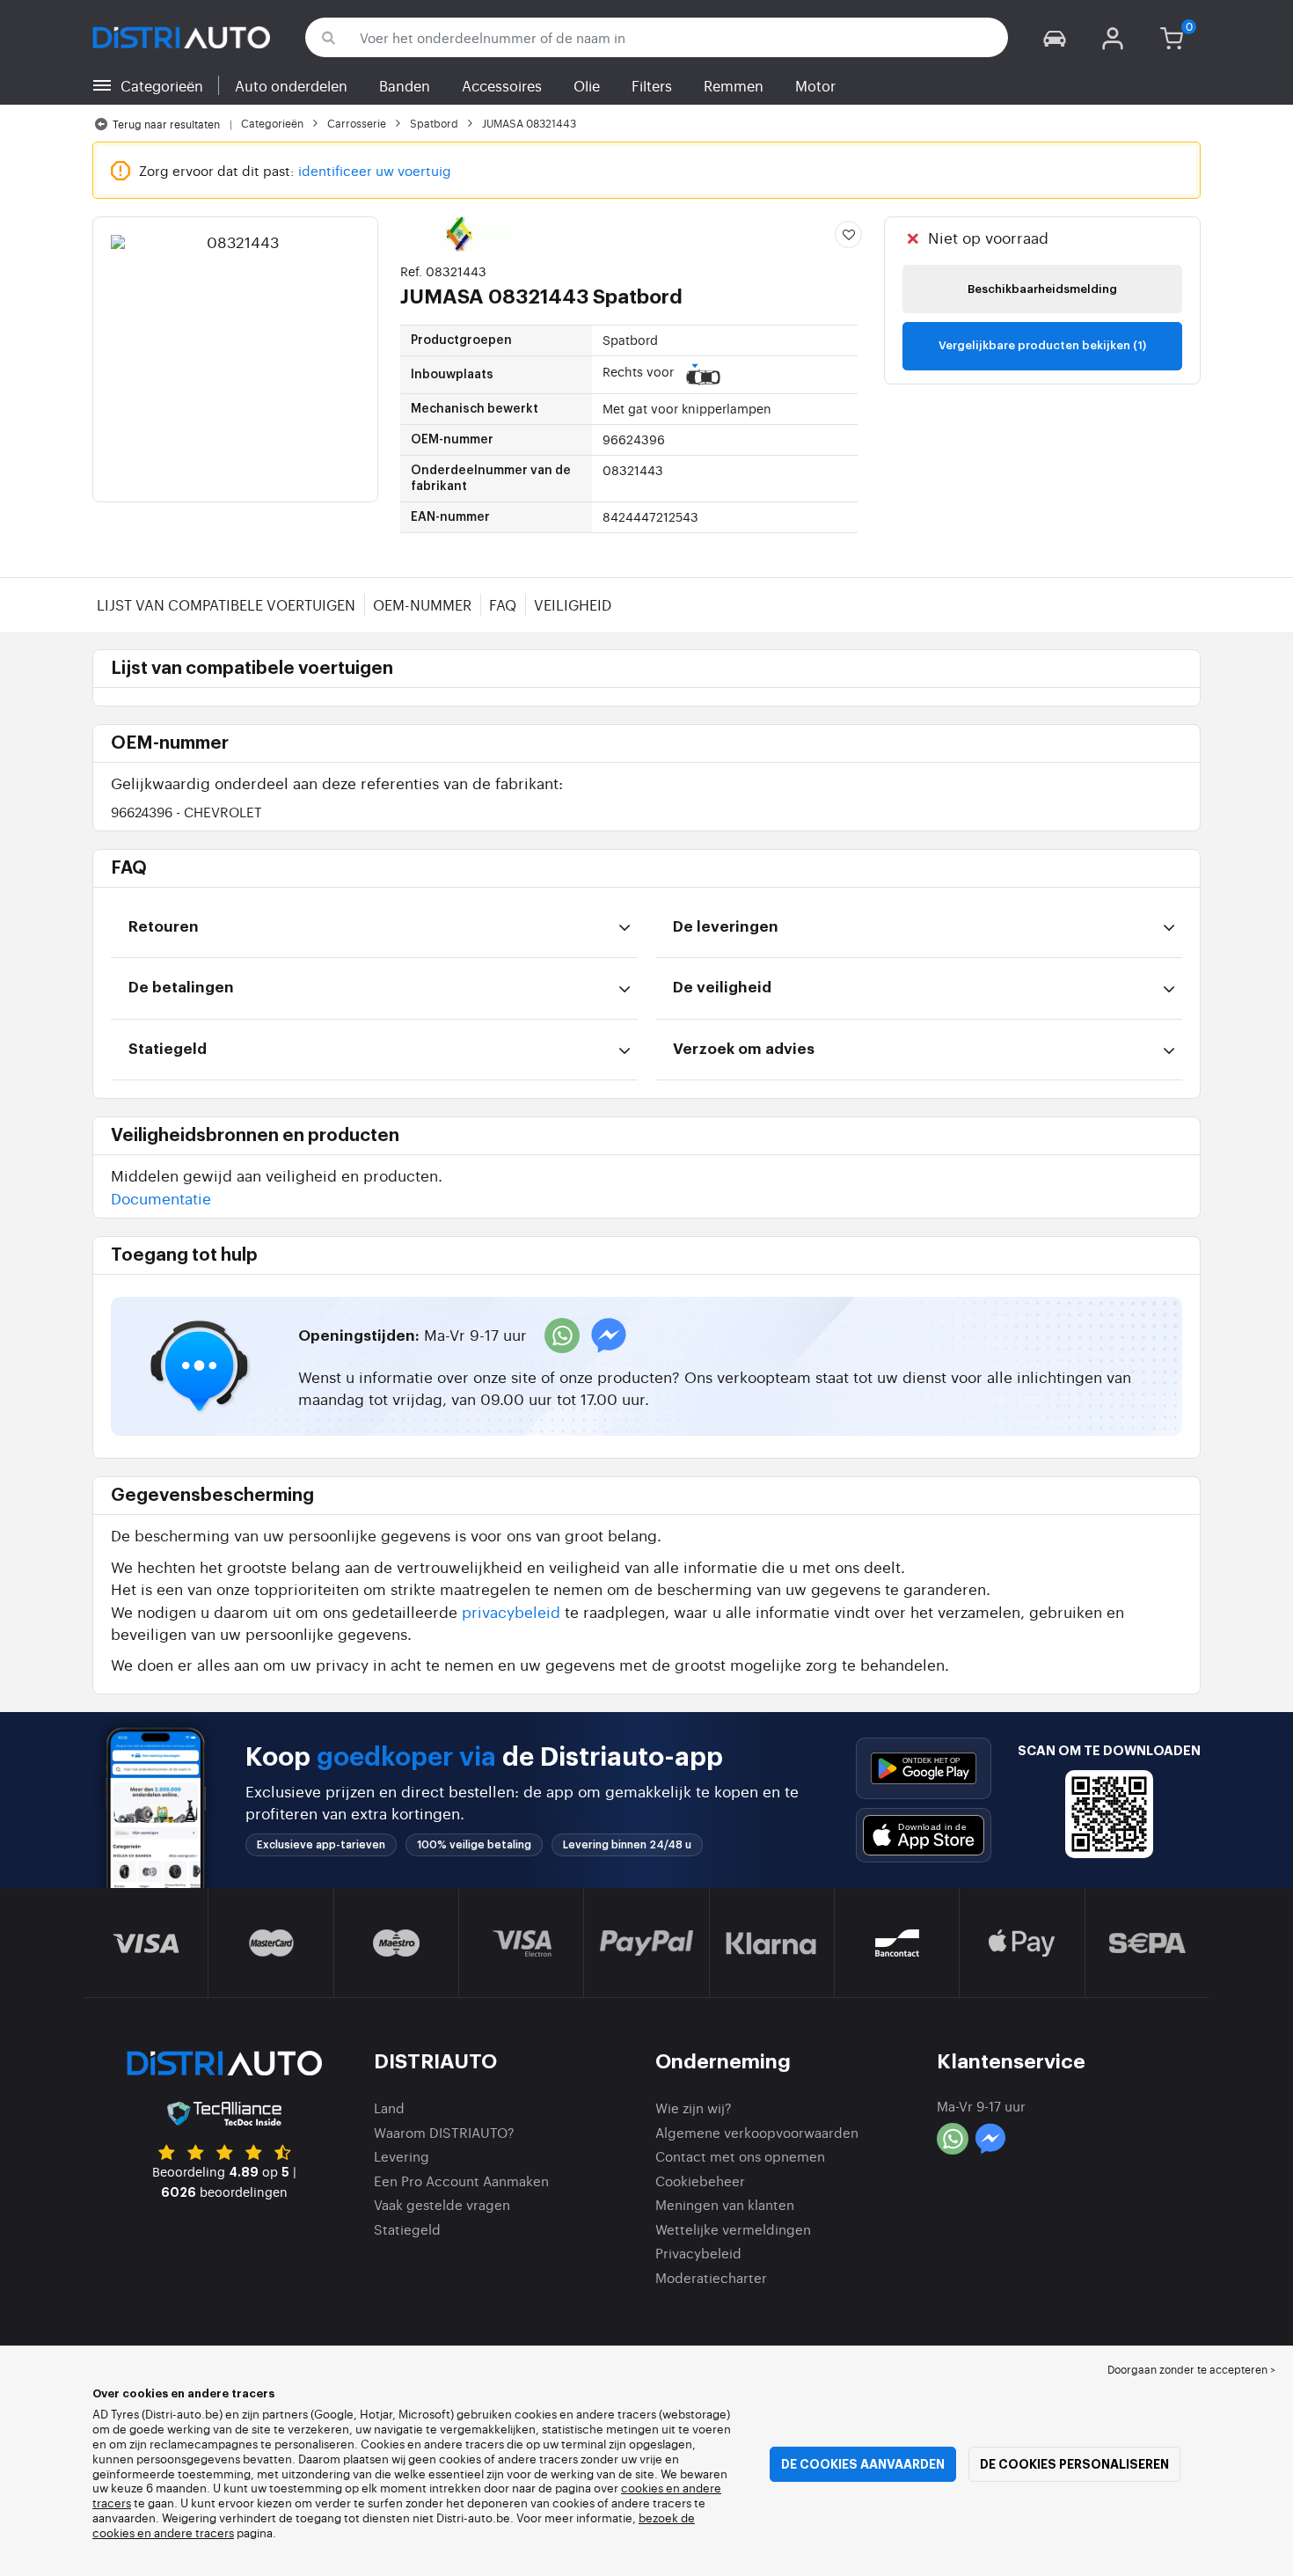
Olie (587, 85)
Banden (405, 85)
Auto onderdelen (291, 85)
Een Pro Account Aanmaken (461, 2181)
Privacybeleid (698, 2253)
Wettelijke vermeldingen (733, 2229)
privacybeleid (511, 1611)
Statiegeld (407, 2229)
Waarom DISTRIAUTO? (444, 2132)
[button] (1055, 37)
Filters (652, 85)
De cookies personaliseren (1074, 2464)
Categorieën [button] (162, 85)
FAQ (503, 604)
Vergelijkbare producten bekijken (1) (1042, 345)
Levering (402, 2156)
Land (389, 2108)
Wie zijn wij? (694, 2108)
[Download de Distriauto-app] (924, 1768)
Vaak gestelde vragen (442, 2204)
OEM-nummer (422, 604)
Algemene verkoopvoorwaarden (757, 2132)
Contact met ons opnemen (740, 2156)
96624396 (186, 812)
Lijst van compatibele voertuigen (226, 604)
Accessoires (502, 85)
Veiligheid (573, 604)
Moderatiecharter (711, 2277)
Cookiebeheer (700, 2181)
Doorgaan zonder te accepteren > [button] (1191, 2369)
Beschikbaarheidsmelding (1042, 289)
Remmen (734, 85)
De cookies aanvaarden (863, 2464)
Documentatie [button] (161, 1198)
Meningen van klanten (725, 2204)
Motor (815, 85)
